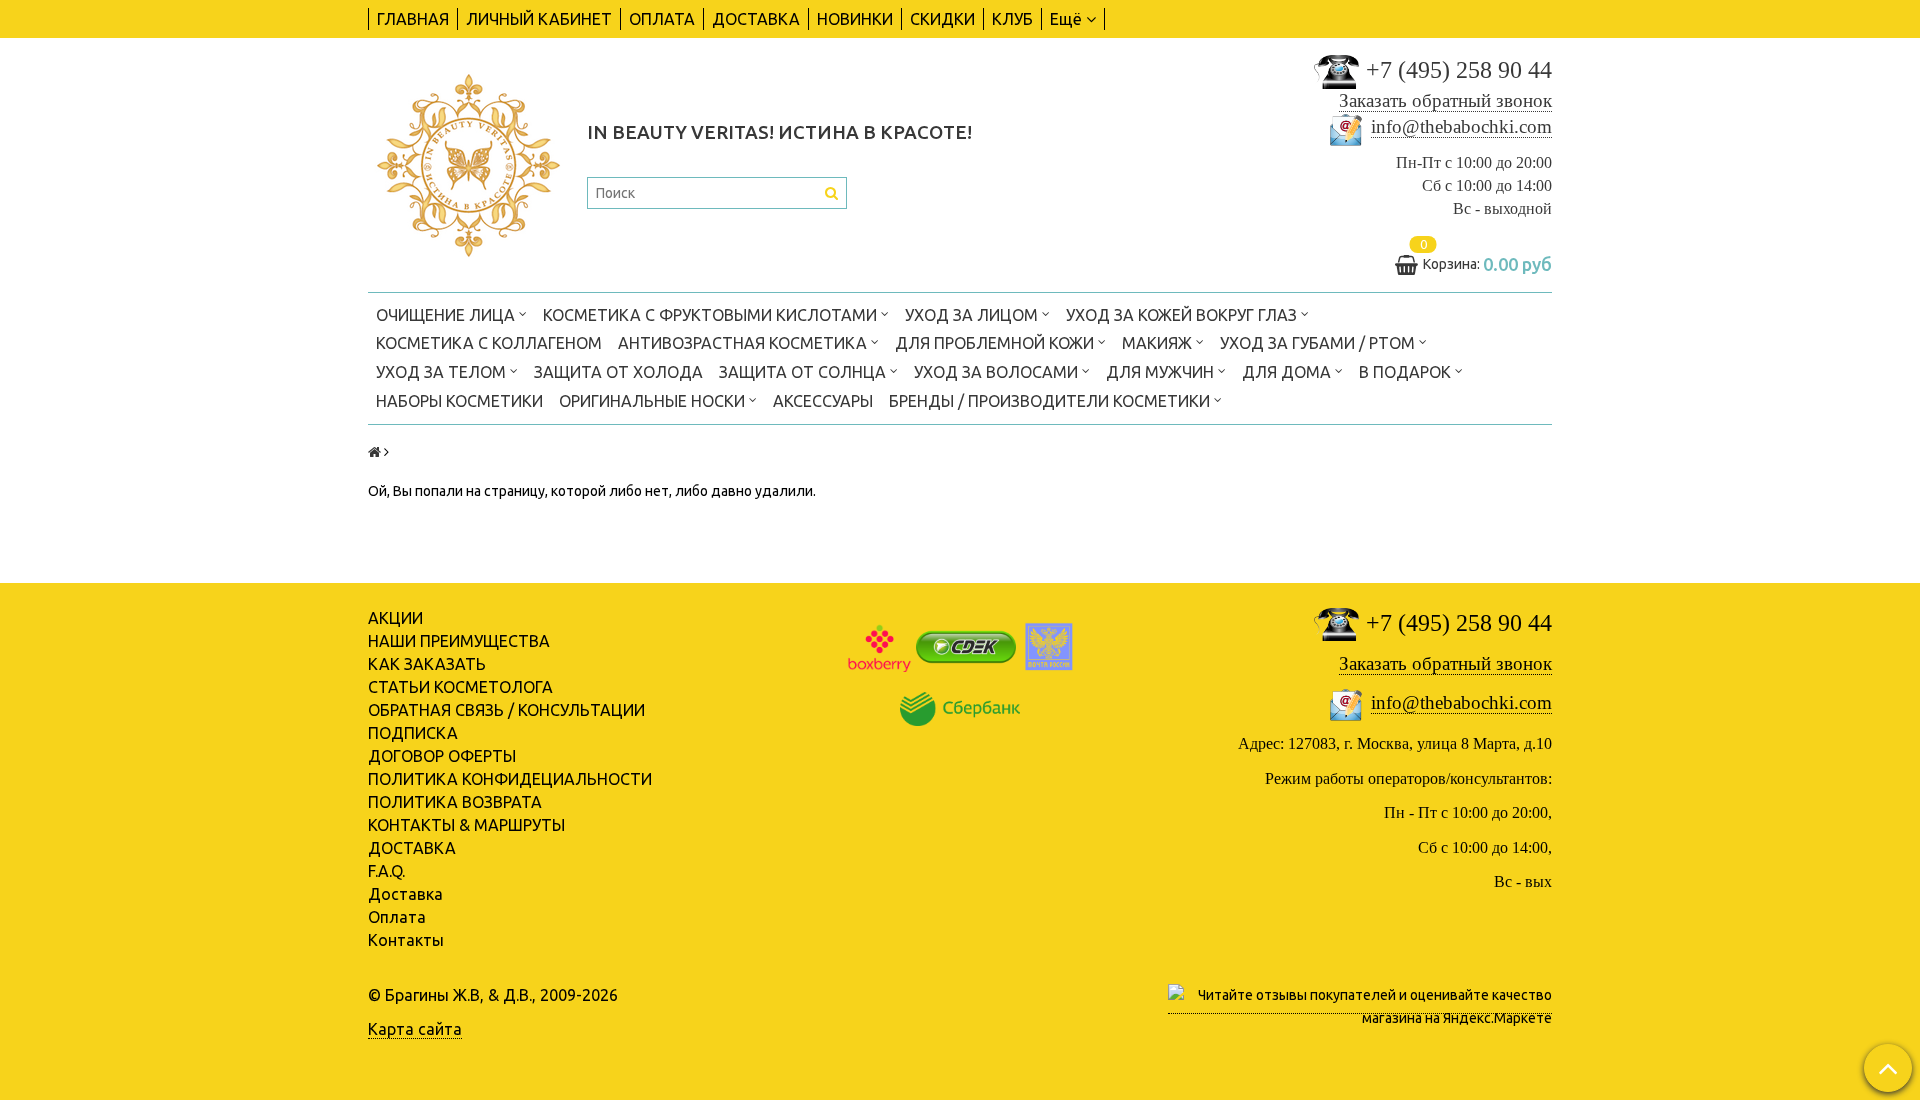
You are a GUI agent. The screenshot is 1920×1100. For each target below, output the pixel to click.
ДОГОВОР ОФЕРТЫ (442, 756)
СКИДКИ (942, 19)
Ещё (1066, 19)
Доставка (405, 894)
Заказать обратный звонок (1445, 100)
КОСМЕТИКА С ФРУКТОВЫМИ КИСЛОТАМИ (712, 315)
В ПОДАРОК (1407, 372)
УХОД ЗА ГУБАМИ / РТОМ (1319, 343)
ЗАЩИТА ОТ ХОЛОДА (618, 372)
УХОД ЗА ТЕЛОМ (443, 372)
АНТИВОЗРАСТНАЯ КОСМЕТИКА (744, 343)
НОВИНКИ (855, 19)
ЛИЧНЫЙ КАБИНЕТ (539, 19)
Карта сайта (415, 1029)
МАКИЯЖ (1159, 343)
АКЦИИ (395, 618)
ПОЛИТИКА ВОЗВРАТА (455, 802)
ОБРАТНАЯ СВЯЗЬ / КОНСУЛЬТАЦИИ (506, 710)
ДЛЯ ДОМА (1288, 372)
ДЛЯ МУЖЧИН (1162, 372)
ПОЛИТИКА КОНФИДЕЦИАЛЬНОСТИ (510, 779)
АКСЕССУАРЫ (823, 401)
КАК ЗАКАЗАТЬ (427, 664)
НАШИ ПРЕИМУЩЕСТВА (459, 641)
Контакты (406, 940)
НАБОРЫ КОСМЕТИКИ (459, 401)
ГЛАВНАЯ (413, 19)
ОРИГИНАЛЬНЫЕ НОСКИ (654, 401)
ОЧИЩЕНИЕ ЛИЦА (447, 315)
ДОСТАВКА (756, 19)
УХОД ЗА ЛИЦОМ (973, 315)
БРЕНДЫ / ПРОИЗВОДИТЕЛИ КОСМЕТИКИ (1051, 401)
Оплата (397, 917)
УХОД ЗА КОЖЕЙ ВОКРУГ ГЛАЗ (1183, 315)
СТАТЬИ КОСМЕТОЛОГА (460, 687)
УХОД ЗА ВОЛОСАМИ (998, 372)
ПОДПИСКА (413, 733)
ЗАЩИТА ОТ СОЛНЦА (804, 372)
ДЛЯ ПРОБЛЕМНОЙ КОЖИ (996, 343)
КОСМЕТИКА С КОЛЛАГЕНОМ (489, 343)
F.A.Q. (386, 871)
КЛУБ (1012, 19)
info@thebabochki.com (1461, 126)
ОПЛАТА (662, 19)
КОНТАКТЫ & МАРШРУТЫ (466, 825)
